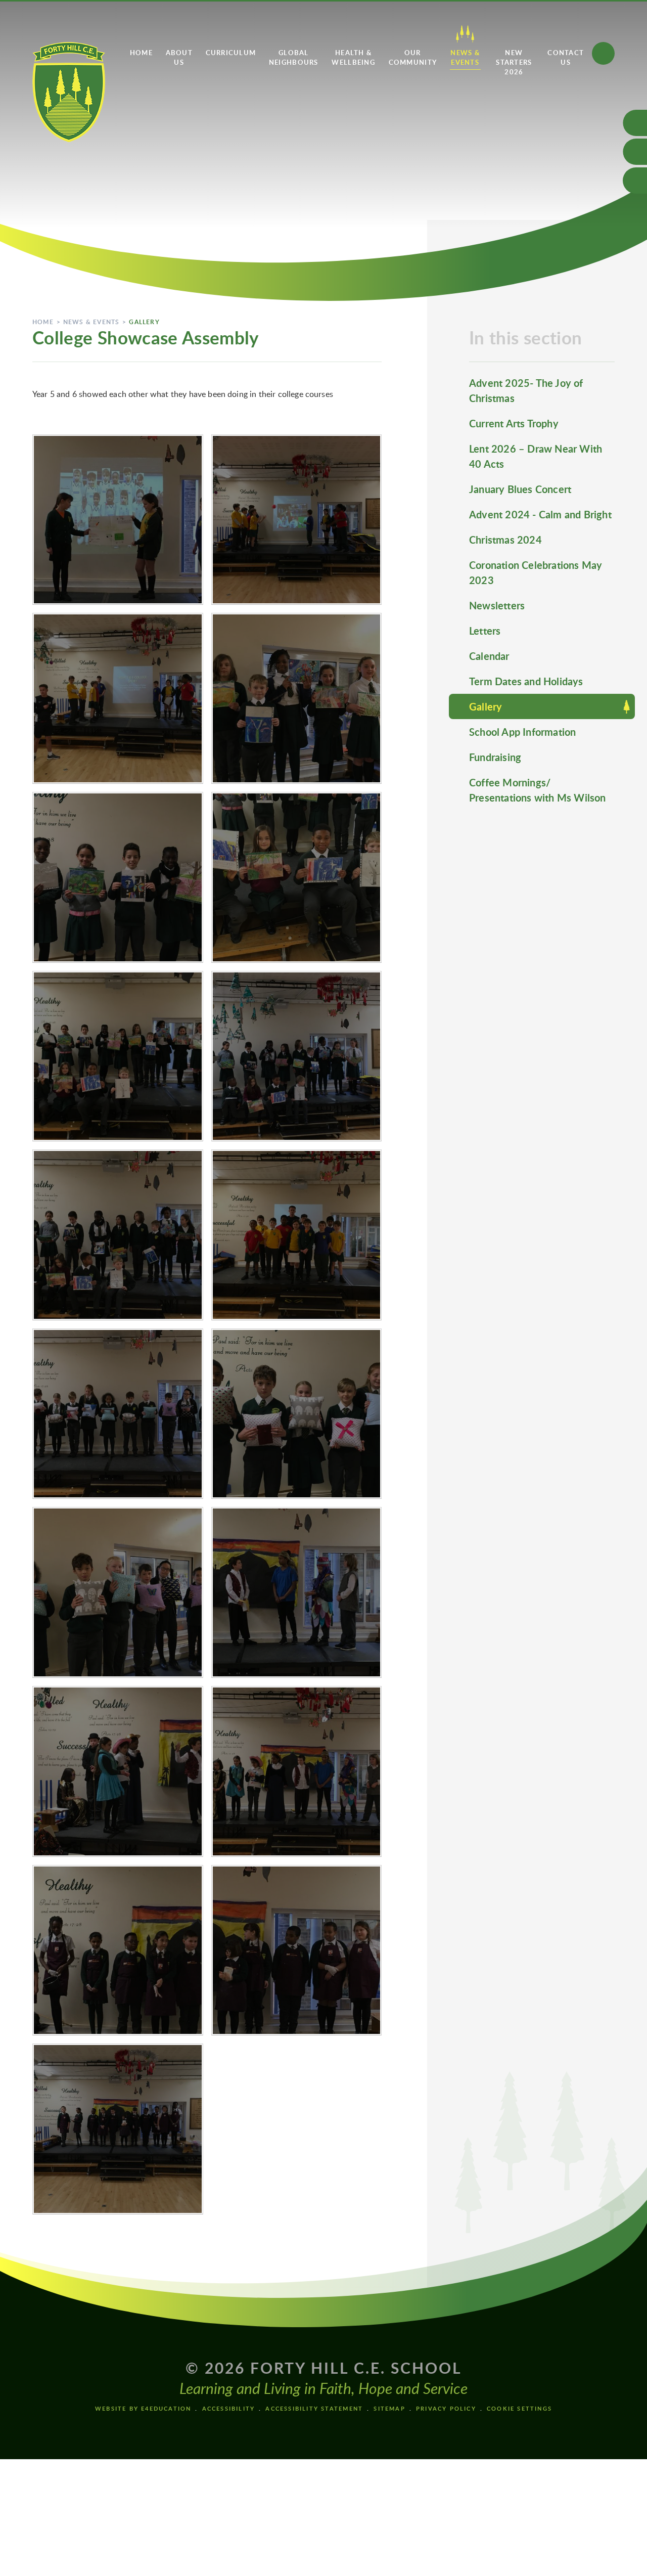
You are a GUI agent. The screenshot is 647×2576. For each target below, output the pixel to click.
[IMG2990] (118, 1771)
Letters (485, 631)
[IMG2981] (297, 1235)
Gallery (144, 322)
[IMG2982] (118, 1414)
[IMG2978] (118, 698)
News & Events (91, 322)
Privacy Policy (446, 2408)
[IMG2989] (297, 1592)
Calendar (489, 656)
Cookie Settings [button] (519, 2408)
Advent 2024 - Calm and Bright (540, 514)
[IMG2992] (118, 1950)
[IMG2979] (297, 520)
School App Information (522, 732)
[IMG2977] (297, 698)
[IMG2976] (118, 877)
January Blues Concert (520, 489)
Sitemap (389, 2408)
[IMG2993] (297, 1950)
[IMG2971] (118, 1235)
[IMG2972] (297, 1056)
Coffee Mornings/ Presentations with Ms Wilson (538, 790)
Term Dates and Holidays (526, 681)
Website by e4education (143, 2408)
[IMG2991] (297, 1771)
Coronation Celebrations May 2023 (536, 572)
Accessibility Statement (314, 2408)
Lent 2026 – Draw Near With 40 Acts (536, 456)
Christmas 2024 (505, 540)
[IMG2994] (118, 2129)
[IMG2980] (118, 520)
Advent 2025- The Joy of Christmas (526, 390)
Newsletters (497, 605)
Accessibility (229, 2408)
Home (43, 322)
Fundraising (495, 757)
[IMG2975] (297, 877)
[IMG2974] (118, 1056)
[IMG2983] (297, 1414)
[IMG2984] (118, 1592)
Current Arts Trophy (514, 423)
